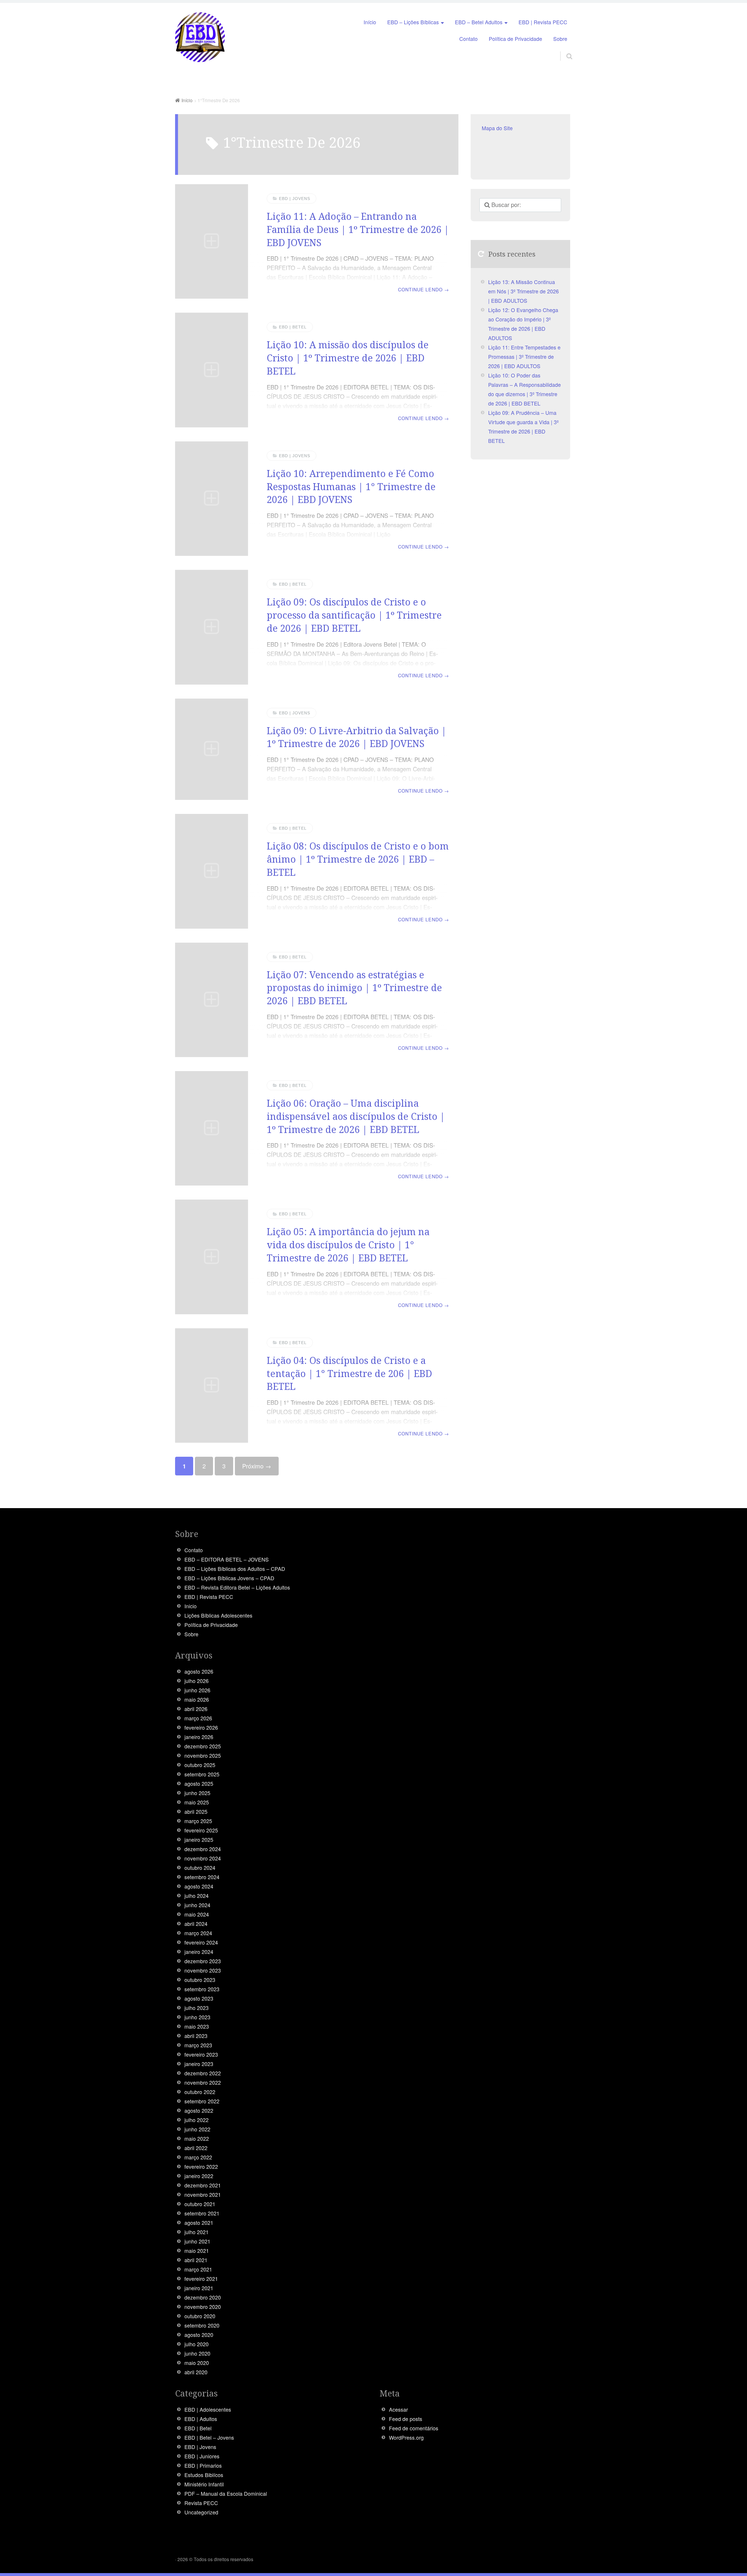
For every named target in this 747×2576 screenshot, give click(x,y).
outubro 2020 (200, 2316)
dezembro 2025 (203, 1746)
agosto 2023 (199, 1998)
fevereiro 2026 (201, 1728)
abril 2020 (196, 2372)
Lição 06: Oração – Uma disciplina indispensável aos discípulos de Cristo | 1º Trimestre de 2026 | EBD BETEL (356, 1116)
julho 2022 (197, 2120)
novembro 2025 (203, 1756)
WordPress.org (406, 2437)
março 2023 (198, 2045)
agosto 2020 (199, 2335)
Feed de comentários (414, 2428)
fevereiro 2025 (201, 1830)
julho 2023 (197, 2008)
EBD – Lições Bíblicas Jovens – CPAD (229, 1578)
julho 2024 (197, 1896)
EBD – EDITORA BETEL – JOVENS (227, 1559)
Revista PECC (201, 2503)
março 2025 (198, 1821)
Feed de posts (406, 2419)
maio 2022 (197, 2139)
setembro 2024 (202, 1877)
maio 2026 (197, 1699)
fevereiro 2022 (201, 2167)
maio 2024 (197, 1914)
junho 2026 (197, 1690)
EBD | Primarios (203, 2466)
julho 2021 (197, 2232)
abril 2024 (196, 1924)
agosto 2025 (199, 1784)
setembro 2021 (202, 2213)
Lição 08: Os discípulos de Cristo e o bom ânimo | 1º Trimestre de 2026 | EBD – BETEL (358, 859)
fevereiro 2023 (201, 2054)
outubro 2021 (200, 2204)
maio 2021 (197, 2251)
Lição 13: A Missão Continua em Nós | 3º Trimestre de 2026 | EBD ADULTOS (523, 291)
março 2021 (198, 2269)
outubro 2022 (200, 2092)
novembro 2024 (203, 1858)
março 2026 (198, 1718)
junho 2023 (197, 2017)
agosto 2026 (199, 1671)
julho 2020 (197, 2344)
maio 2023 (197, 2026)
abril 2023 (196, 2036)
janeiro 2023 (199, 2064)
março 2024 (198, 1933)
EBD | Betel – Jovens (209, 2437)
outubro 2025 (200, 1765)
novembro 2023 (203, 1970)
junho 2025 (197, 1793)
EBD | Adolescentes (208, 2409)
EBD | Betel (293, 327)
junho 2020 (197, 2353)
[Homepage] (200, 38)
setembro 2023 (202, 1989)
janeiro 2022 (199, 2176)
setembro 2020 (202, 2325)
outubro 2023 (200, 1980)
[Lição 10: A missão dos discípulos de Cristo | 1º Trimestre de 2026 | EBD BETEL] (212, 370)
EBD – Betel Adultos (479, 22)
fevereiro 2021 (201, 2279)
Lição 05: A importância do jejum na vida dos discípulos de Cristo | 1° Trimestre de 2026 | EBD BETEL (348, 1245)
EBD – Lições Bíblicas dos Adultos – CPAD (235, 1569)
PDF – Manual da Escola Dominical (226, 2494)
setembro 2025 (202, 1774)
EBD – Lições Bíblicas (413, 22)
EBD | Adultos (201, 2419)
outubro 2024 (200, 1868)
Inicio (191, 1606)
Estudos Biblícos (204, 2475)
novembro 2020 (203, 2307)
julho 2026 (197, 1681)
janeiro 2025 (199, 1840)
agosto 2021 (199, 2223)
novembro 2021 (203, 2195)
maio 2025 (197, 1802)
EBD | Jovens (295, 199)
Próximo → (257, 1466)
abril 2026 (196, 1709)
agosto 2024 (199, 1886)
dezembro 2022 (203, 2073)
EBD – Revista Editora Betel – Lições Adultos (237, 1587)
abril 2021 (196, 2260)
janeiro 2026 (199, 1737)
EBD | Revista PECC (543, 22)
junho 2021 (197, 2241)
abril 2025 (196, 1812)
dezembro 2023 (203, 1961)
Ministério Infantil (204, 2484)
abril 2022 (196, 2148)
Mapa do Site (497, 128)
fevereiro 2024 (201, 1942)
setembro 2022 (202, 2101)
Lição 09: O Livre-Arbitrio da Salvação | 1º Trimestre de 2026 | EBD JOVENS (357, 737)
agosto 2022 (199, 2111)
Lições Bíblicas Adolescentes (218, 1615)
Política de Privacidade (515, 39)
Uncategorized (201, 2512)
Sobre (560, 39)
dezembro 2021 (203, 2185)
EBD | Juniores (202, 2456)
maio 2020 (197, 2363)
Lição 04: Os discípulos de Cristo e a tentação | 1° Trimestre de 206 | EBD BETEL (349, 1373)
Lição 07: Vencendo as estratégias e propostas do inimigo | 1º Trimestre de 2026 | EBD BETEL (354, 988)
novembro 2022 (203, 2082)
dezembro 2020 (203, 2297)
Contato (468, 39)
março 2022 (198, 2157)
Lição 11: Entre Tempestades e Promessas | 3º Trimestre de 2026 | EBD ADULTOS (524, 357)
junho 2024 (197, 1905)
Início (370, 22)
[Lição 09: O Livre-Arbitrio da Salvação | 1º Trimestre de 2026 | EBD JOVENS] (212, 749)
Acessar (398, 2409)
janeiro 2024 (199, 1952)
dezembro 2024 (203, 1849)
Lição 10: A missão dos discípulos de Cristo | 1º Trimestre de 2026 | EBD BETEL (348, 358)
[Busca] (564, 49)
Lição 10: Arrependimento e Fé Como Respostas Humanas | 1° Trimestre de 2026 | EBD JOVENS (351, 487)
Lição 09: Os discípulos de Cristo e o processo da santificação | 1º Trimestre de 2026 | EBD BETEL (354, 615)
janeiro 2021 (199, 2288)
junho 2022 (197, 2129)
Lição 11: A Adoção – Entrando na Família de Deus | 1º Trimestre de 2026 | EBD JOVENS (358, 229)
